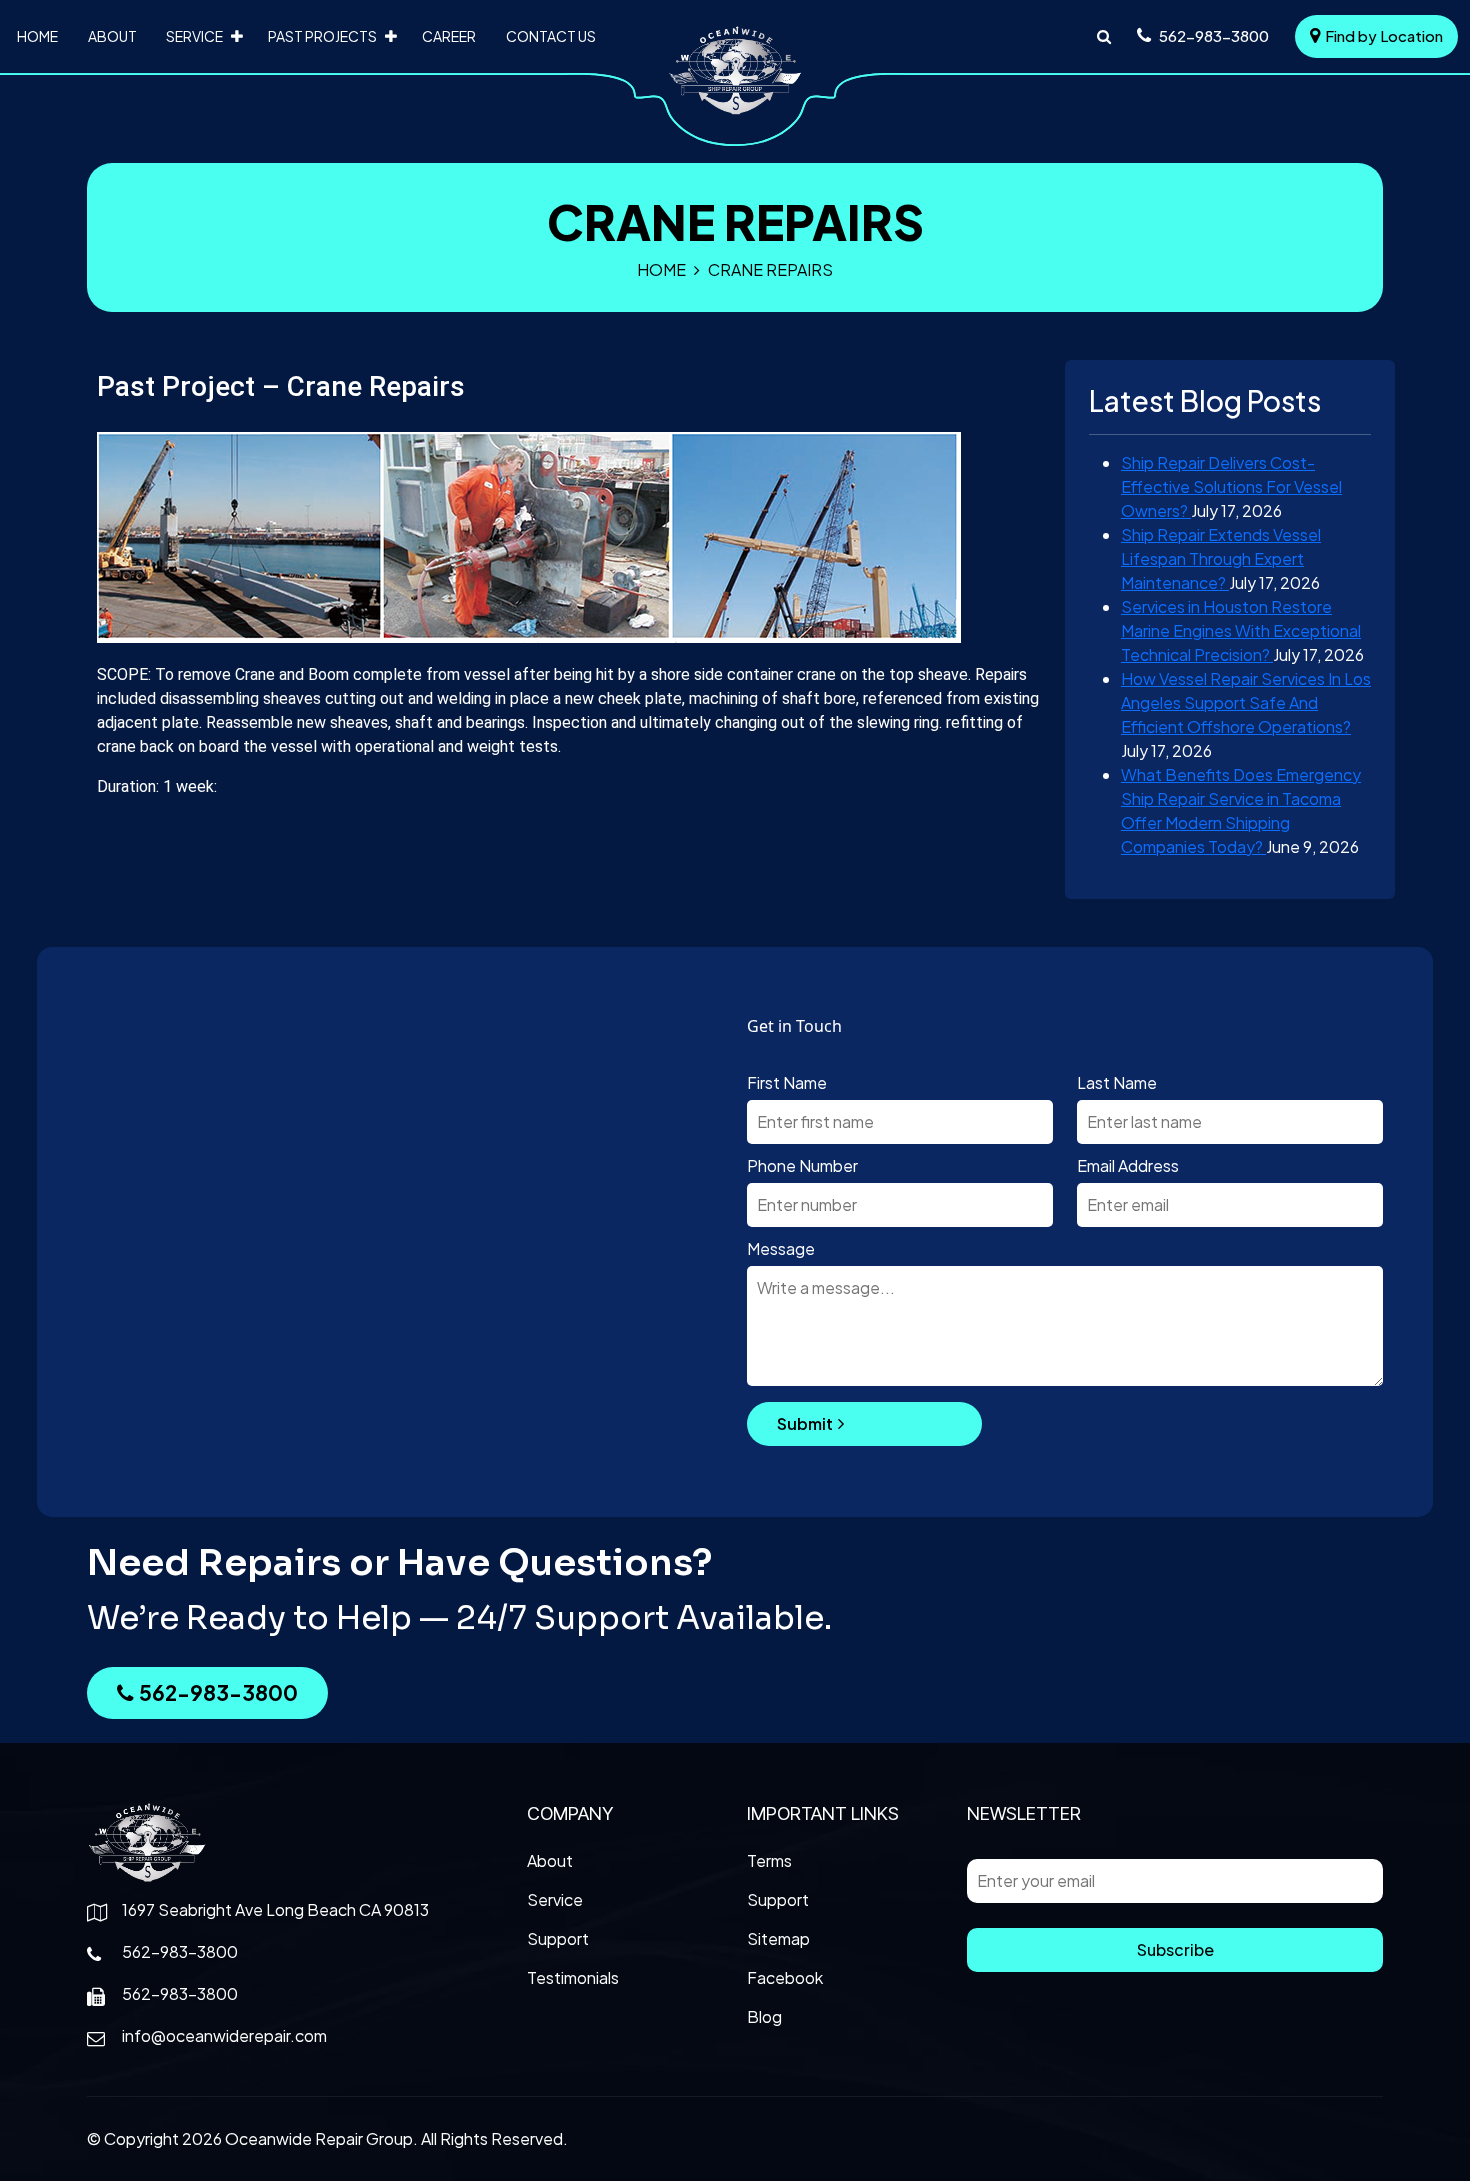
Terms (769, 1860)
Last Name (1117, 1082)
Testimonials (573, 1977)
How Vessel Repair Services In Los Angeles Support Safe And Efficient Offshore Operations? (1246, 702)
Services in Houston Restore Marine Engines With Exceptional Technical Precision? (1241, 630)
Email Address (1128, 1165)
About (112, 36)
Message (781, 1248)
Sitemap (778, 1938)
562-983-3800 (218, 1692)
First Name (787, 1082)
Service (194, 36)
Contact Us (551, 36)
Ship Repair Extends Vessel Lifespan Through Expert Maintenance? (1221, 558)
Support (558, 1938)
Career (449, 36)
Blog (764, 2016)
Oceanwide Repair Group (319, 2138)
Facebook (785, 1977)
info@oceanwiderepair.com (224, 2035)
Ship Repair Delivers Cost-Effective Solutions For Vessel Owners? (1231, 486)
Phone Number (802, 1165)
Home (37, 36)
